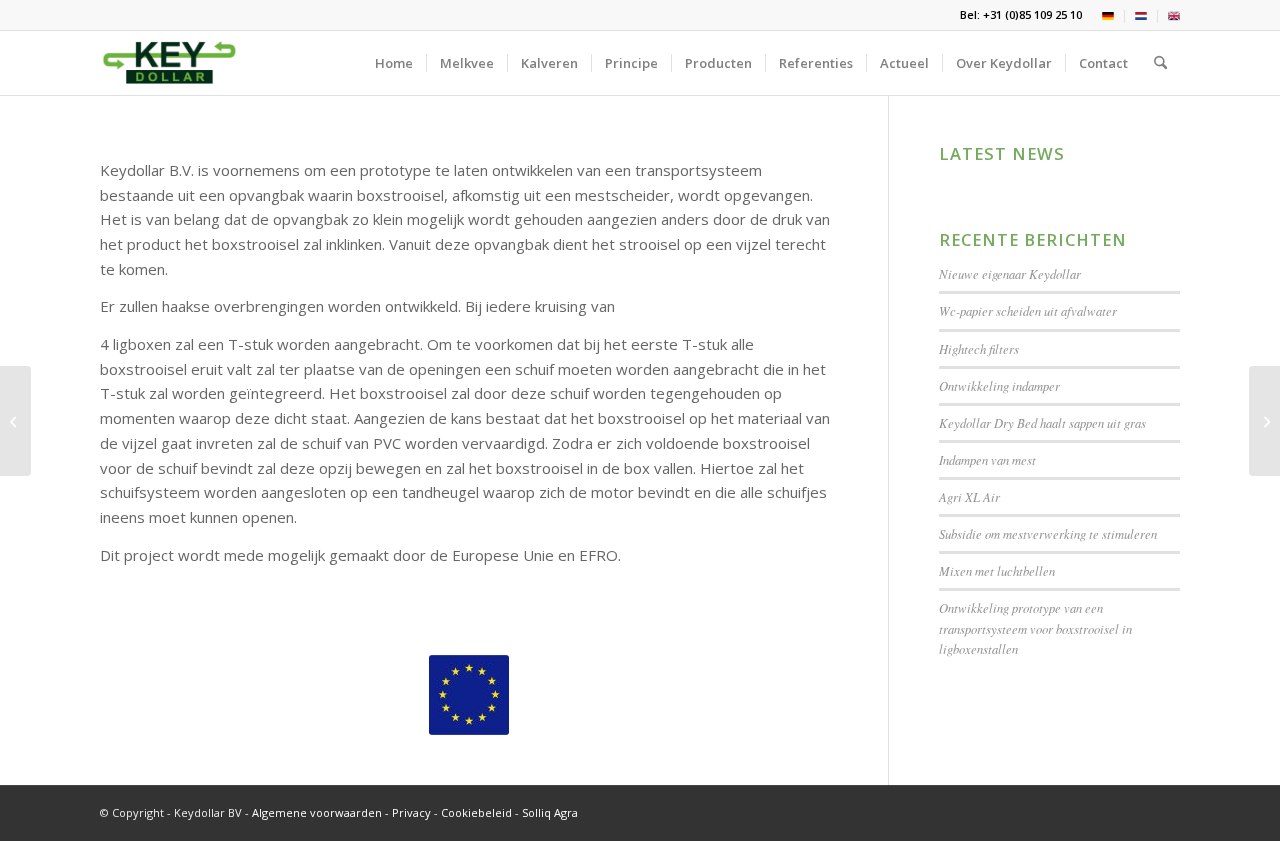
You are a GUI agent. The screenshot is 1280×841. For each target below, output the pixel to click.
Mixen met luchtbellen (997, 570)
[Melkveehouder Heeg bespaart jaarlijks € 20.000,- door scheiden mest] (15, 421)
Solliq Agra (550, 812)
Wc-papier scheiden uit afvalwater (1028, 310)
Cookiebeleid (478, 812)
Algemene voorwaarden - (322, 812)
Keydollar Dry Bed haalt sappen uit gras (1042, 422)
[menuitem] (1108, 16)
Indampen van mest (987, 459)
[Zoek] (1160, 63)
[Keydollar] (169, 63)
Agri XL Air (969, 496)
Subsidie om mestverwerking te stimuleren (1048, 533)
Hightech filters (979, 348)
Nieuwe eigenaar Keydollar (1010, 273)
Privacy (411, 812)
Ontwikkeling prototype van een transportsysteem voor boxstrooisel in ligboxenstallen (1035, 627)
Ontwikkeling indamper (999, 385)
